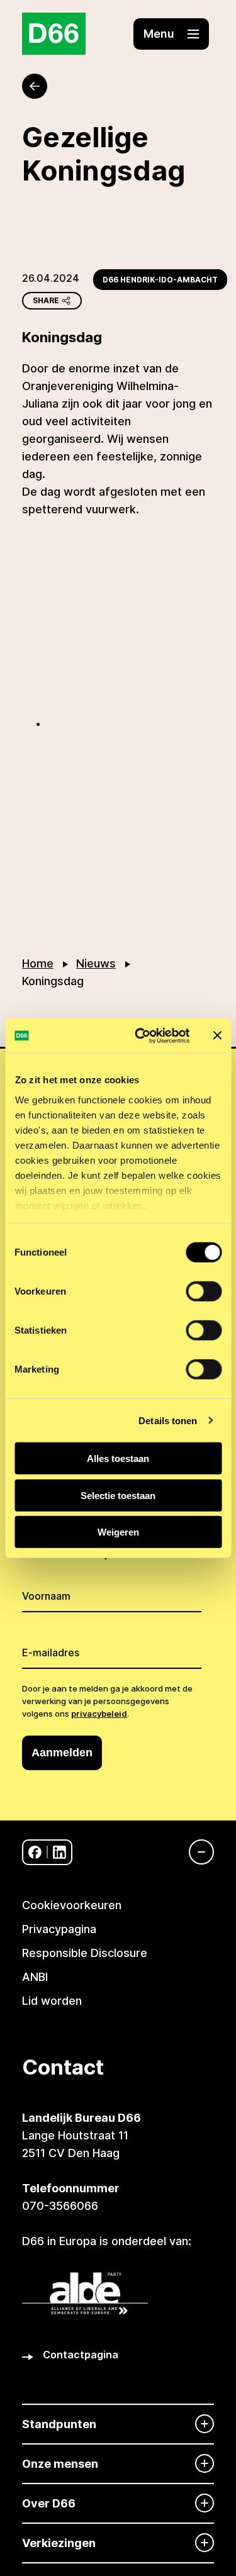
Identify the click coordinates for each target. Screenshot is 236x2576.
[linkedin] (59, 1852)
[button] (171, 34)
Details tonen (168, 1420)
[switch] (204, 1291)
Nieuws (96, 963)
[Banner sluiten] (217, 1035)
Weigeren (118, 1532)
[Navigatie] (195, 1852)
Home (38, 963)
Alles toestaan (118, 1458)
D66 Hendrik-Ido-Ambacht (160, 280)
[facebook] (35, 1852)
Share (46, 300)
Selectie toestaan (118, 1495)
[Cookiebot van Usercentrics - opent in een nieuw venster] (141, 1035)
